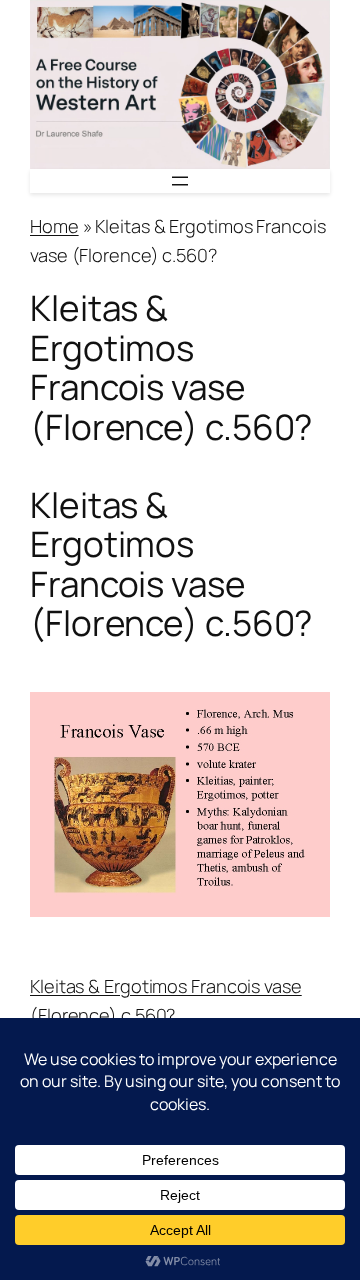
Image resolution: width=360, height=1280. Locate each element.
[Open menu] (180, 181)
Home (54, 226)
